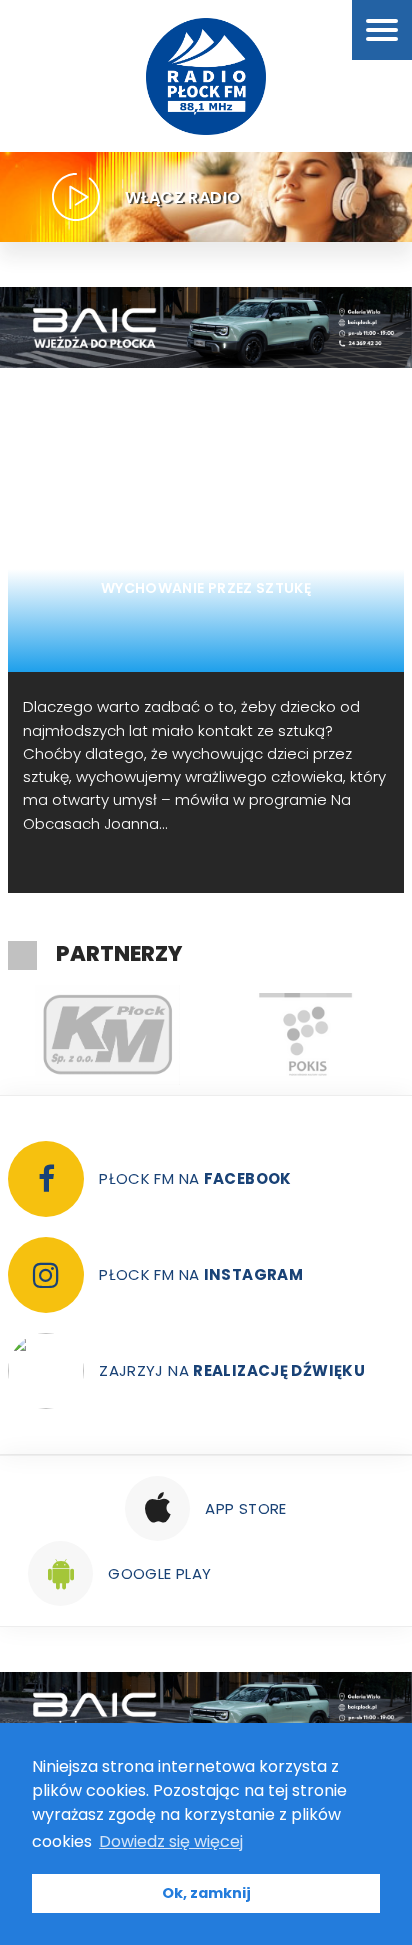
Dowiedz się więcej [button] (171, 1841)
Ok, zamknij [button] (206, 1893)
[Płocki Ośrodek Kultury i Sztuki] (305, 1035)
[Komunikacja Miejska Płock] (107, 1035)
